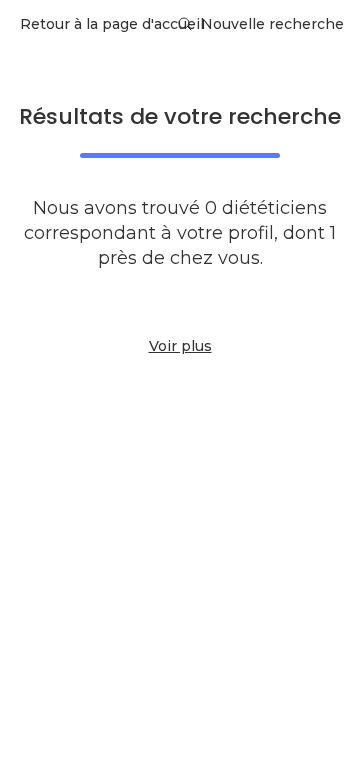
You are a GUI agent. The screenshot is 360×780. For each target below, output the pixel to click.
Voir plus (180, 346)
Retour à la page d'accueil (112, 24)
